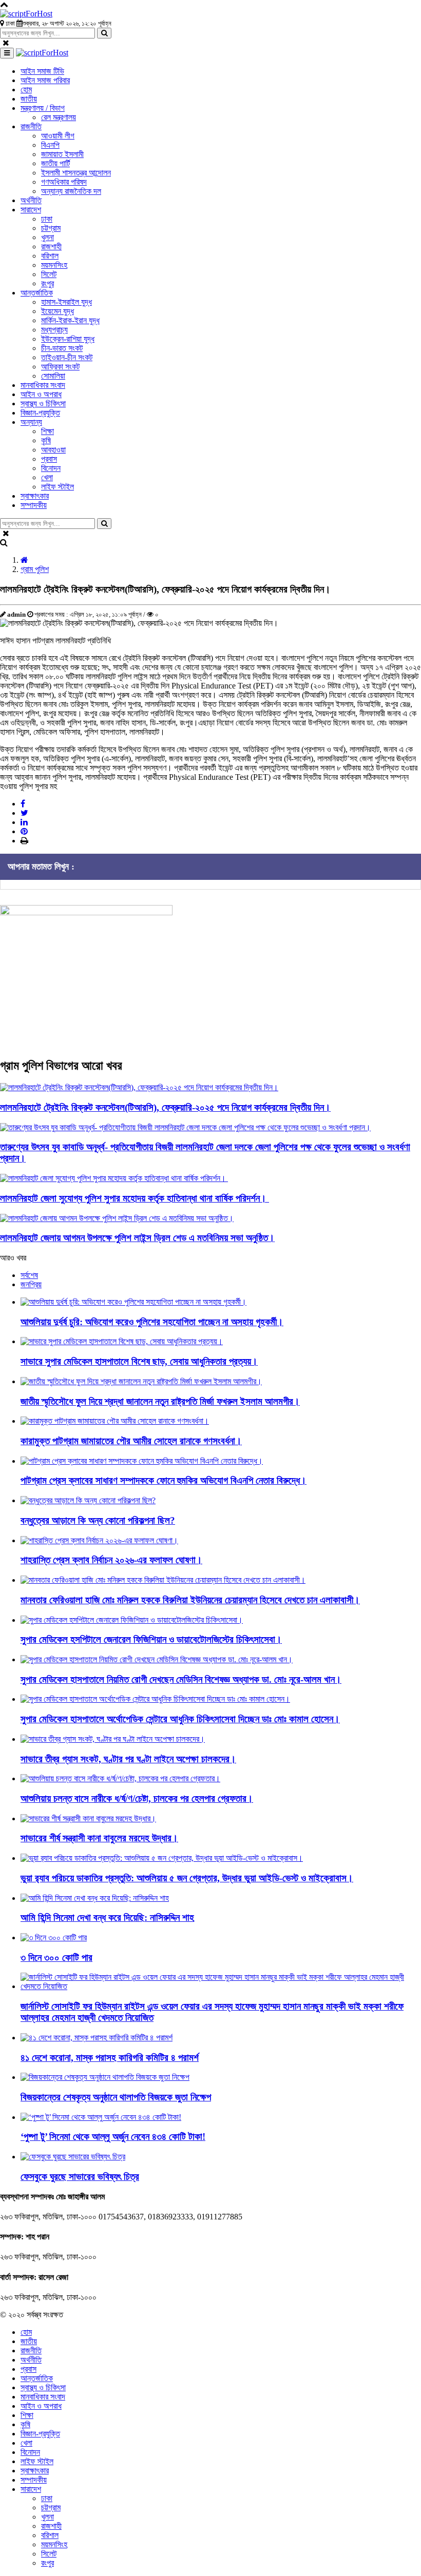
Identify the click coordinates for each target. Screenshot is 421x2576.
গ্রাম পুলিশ (35, 569)
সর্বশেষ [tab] (29, 1275)
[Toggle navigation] (7, 53)
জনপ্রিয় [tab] (31, 1284)
